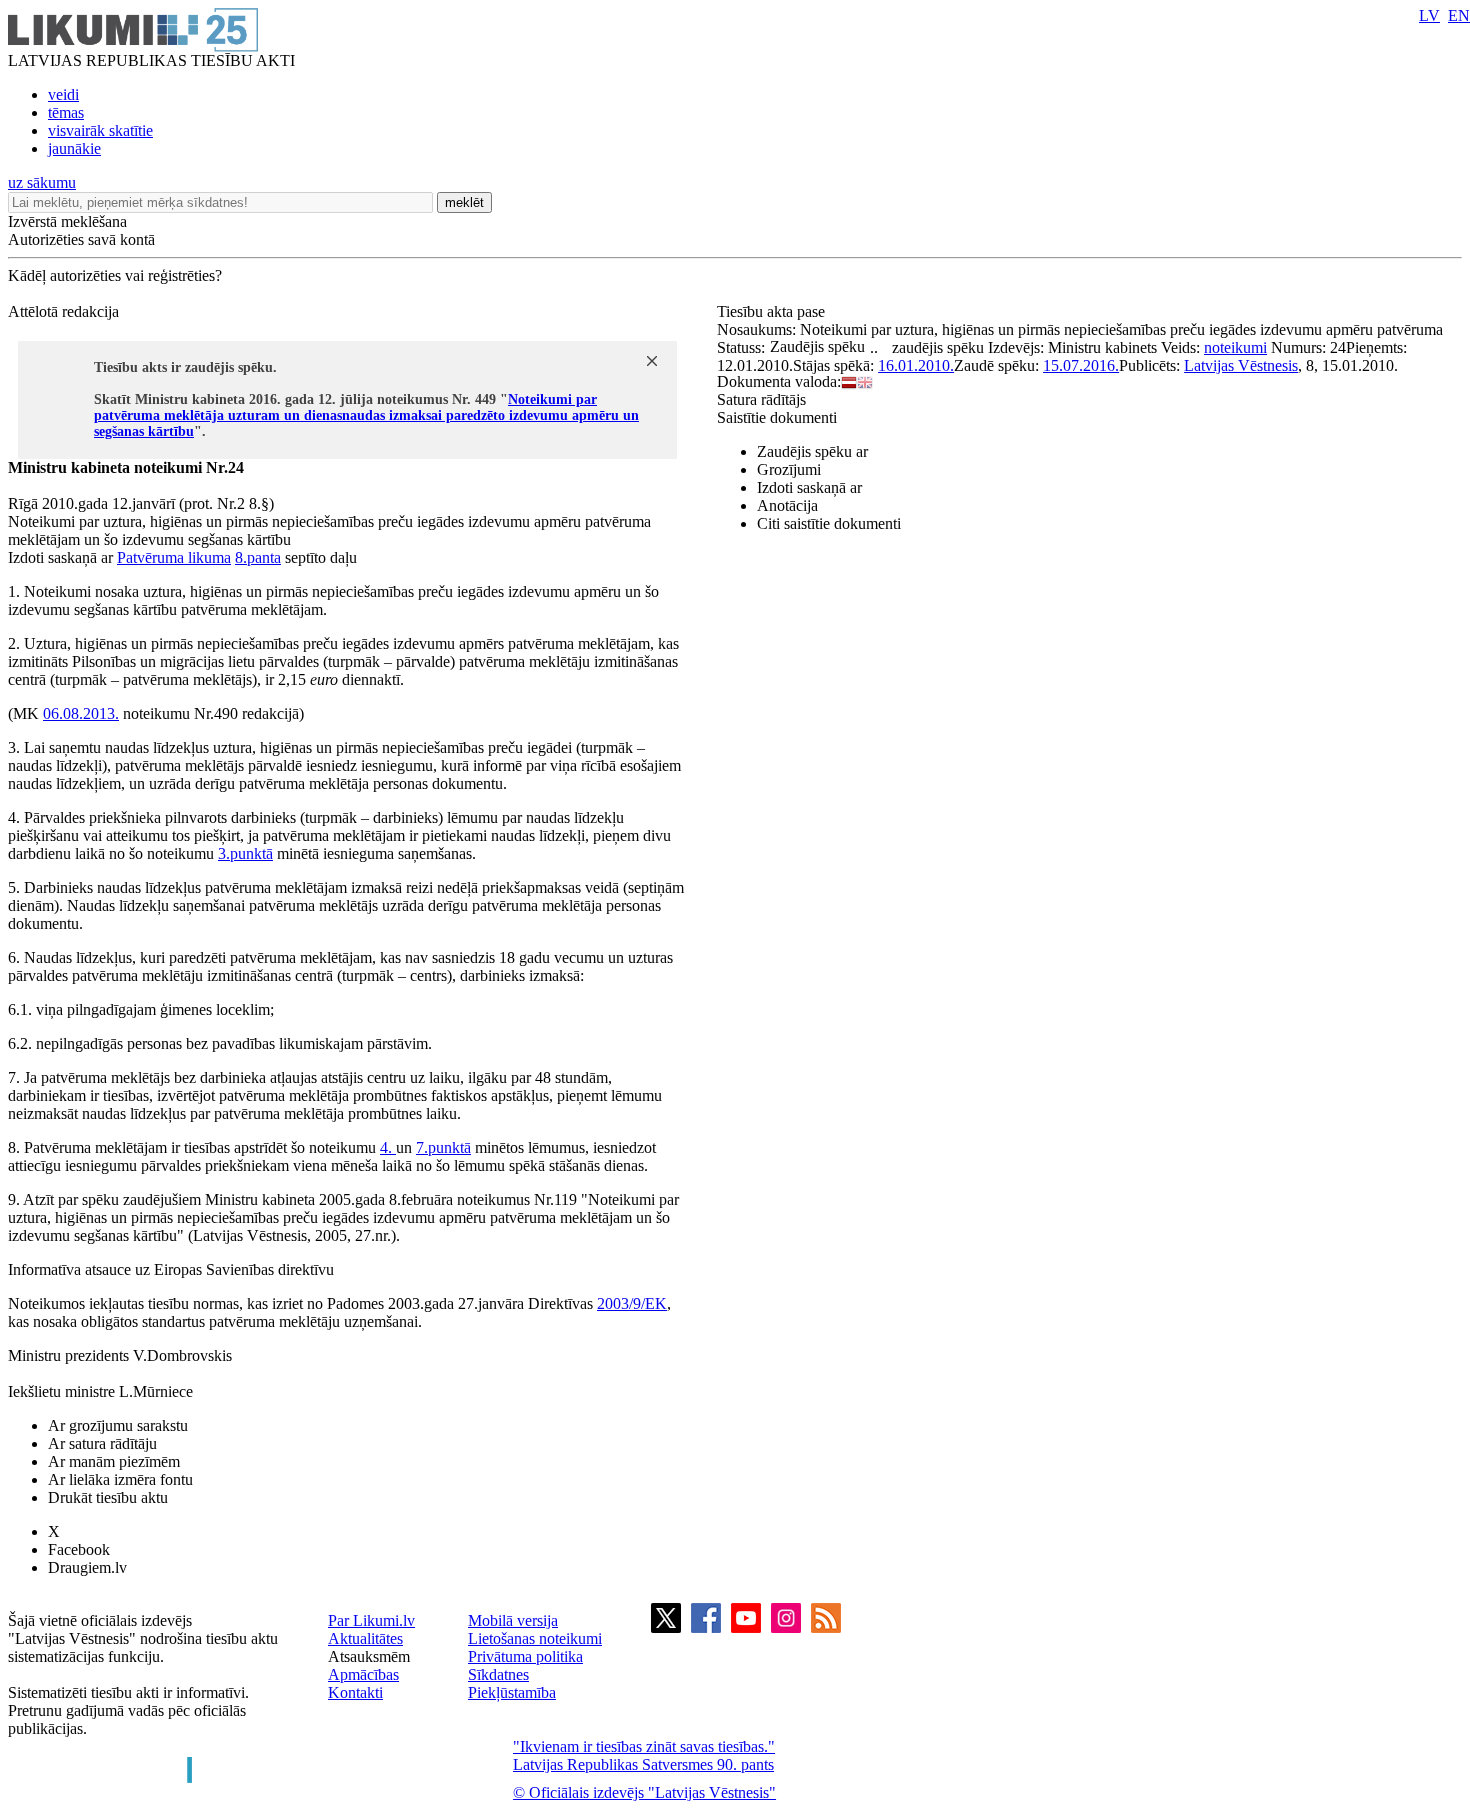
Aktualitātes (365, 1638)
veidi (63, 94)
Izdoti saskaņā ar (809, 487)
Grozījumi (789, 469)
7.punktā (443, 1147)
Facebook (79, 1549)
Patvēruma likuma (174, 557)
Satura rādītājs (761, 399)
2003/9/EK (632, 1303)
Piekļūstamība (512, 1692)
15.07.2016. (1081, 365)
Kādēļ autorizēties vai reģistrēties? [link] (115, 275)
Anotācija (787, 505)
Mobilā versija (513, 1620)
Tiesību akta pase (773, 311)
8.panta (258, 557)
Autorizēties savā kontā (81, 239)
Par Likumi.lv (371, 1620)
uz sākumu (42, 182)
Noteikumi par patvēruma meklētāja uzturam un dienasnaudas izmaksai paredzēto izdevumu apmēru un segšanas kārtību (366, 415)
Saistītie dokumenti (777, 417)
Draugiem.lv (87, 1567)
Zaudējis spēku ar (812, 451)
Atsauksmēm (369, 1656)
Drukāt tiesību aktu (108, 1497)
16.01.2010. (916, 365)
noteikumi (1235, 347)
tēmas (66, 112)
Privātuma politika (525, 1656)
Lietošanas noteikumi (535, 1638)
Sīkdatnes (498, 1674)
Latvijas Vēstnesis (1241, 365)
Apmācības (363, 1674)
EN (1459, 15)
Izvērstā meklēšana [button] (67, 221)
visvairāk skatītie (100, 130)
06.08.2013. (81, 713)
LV (1429, 15)
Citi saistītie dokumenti (829, 523)
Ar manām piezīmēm (114, 1461)
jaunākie (74, 148)
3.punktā (245, 853)
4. (388, 1147)
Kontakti (355, 1692)
